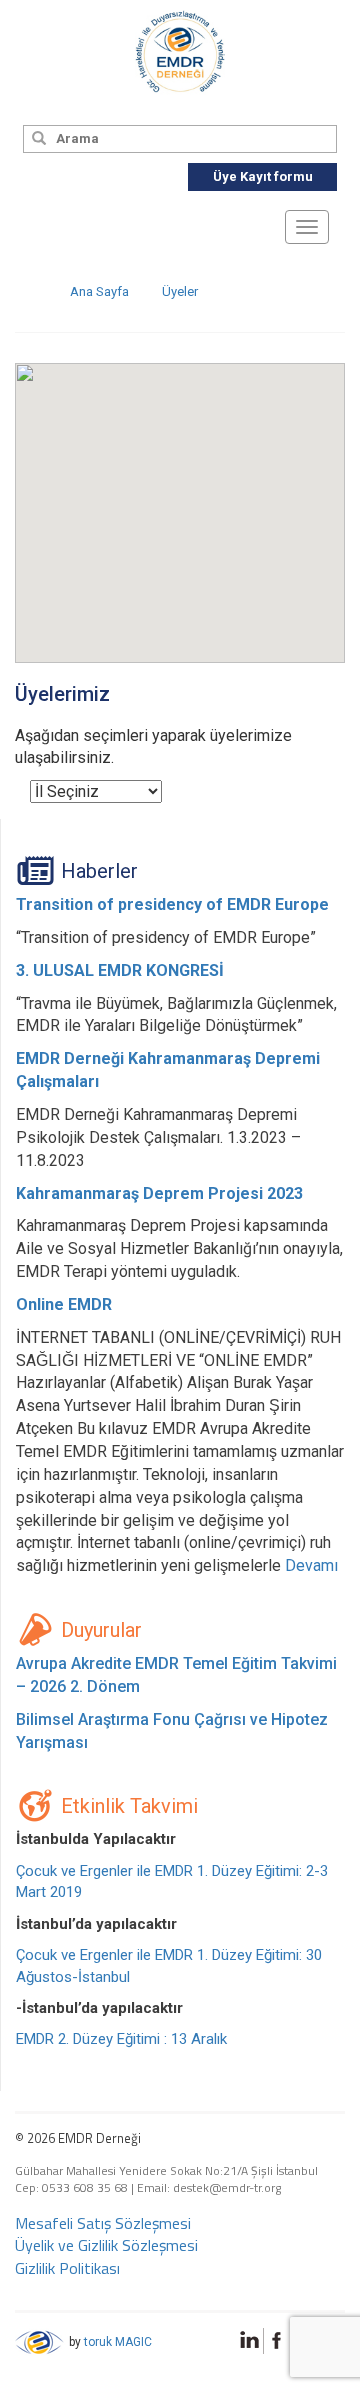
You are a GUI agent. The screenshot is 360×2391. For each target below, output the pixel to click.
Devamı (311, 1565)
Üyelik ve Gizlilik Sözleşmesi (106, 2245)
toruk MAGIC (118, 2342)
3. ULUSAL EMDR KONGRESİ (120, 970)
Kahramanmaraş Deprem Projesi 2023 (159, 1193)
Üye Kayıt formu (263, 176)
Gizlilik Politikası (67, 2268)
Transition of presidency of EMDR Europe (172, 904)
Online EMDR (64, 1304)
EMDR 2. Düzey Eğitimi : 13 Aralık (121, 2039)
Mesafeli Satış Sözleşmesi (103, 2223)
